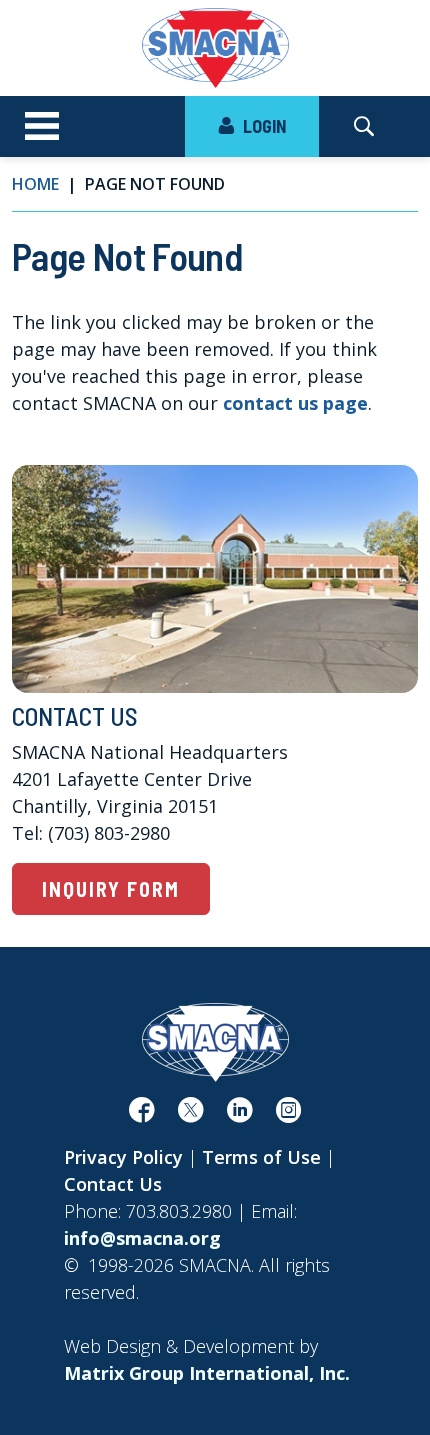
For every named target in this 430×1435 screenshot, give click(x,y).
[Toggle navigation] (42, 127)
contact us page (295, 403)
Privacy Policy (123, 1157)
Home (35, 184)
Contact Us (113, 1184)
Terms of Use (261, 1157)
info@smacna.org (142, 1238)
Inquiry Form (111, 889)
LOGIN (262, 126)
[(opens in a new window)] (141, 1114)
